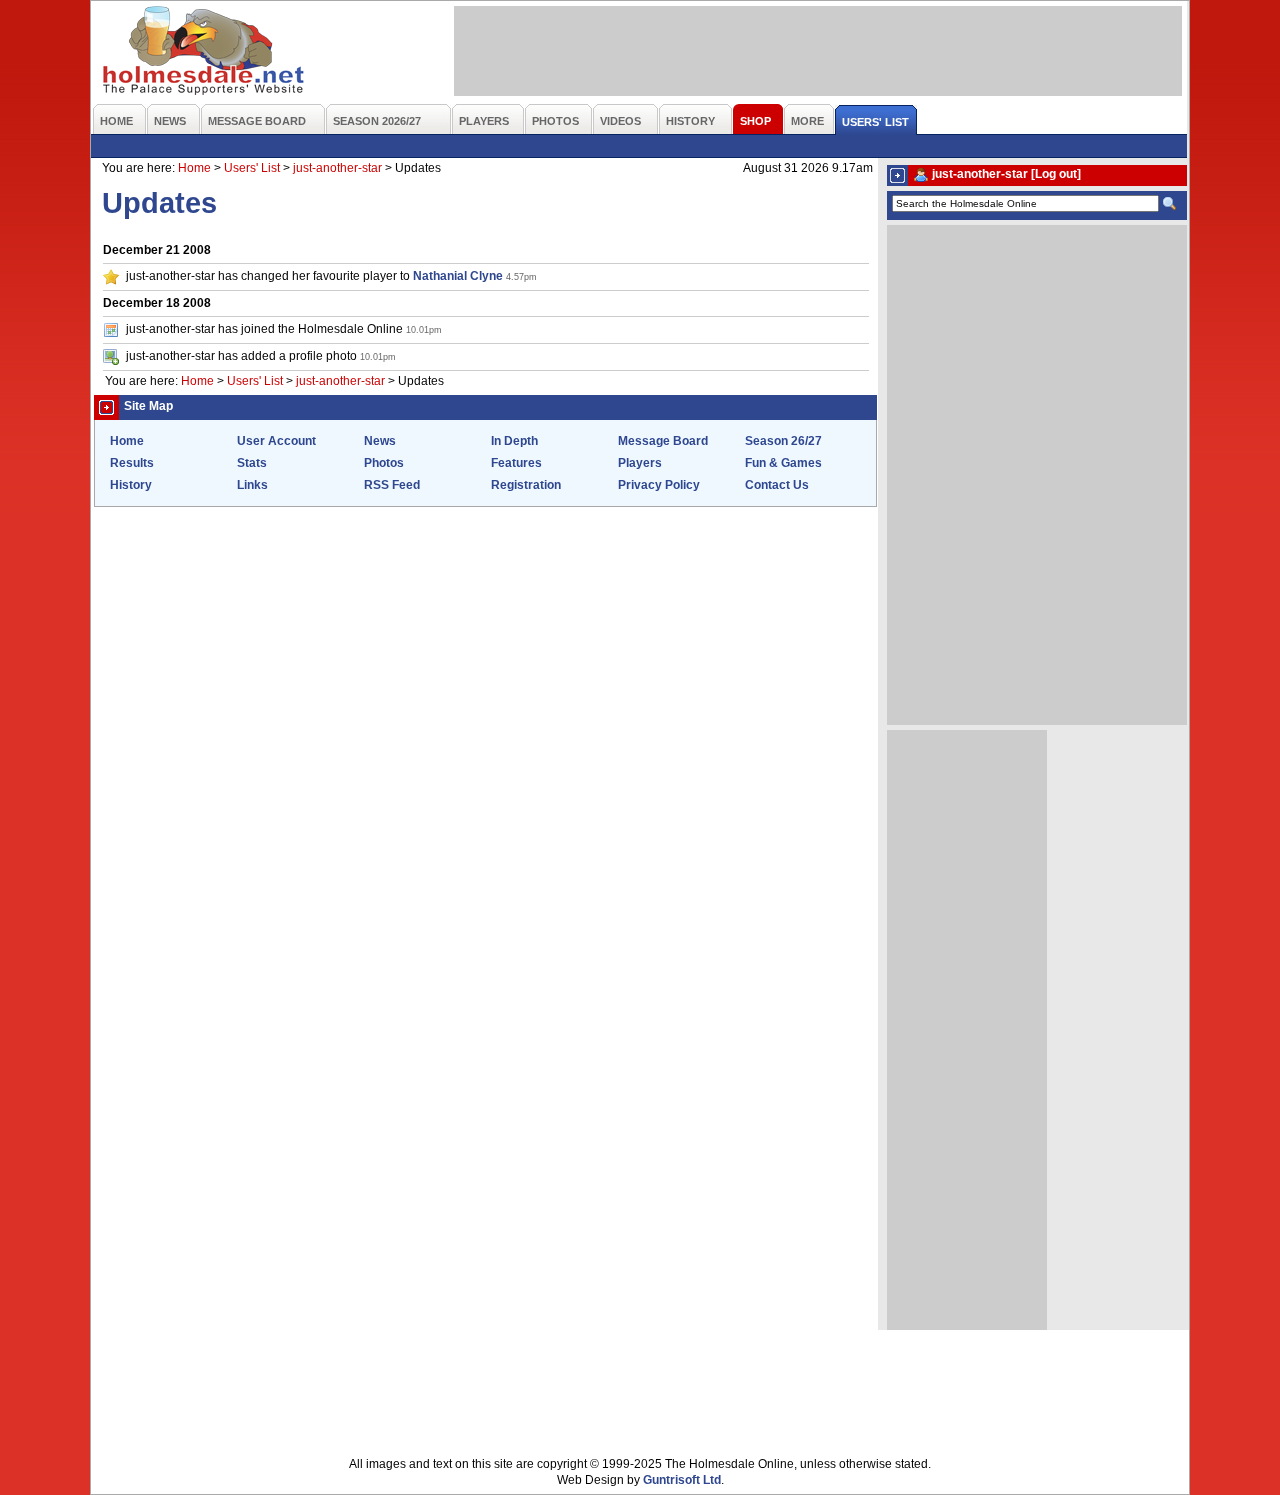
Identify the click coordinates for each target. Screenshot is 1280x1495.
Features (516, 463)
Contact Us (777, 485)
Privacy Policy (659, 485)
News (380, 441)
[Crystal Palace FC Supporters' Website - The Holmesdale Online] (204, 52)
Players (640, 463)
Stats (252, 463)
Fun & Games (783, 463)
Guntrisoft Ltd (682, 1480)
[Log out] (1056, 174)
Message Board (663, 441)
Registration (526, 485)
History (131, 485)
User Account (276, 441)
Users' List (252, 168)
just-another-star (337, 168)
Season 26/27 (783, 441)
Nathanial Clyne (458, 276)
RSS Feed (392, 485)
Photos (384, 463)
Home (194, 168)
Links (252, 485)
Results (132, 463)
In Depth (514, 441)
